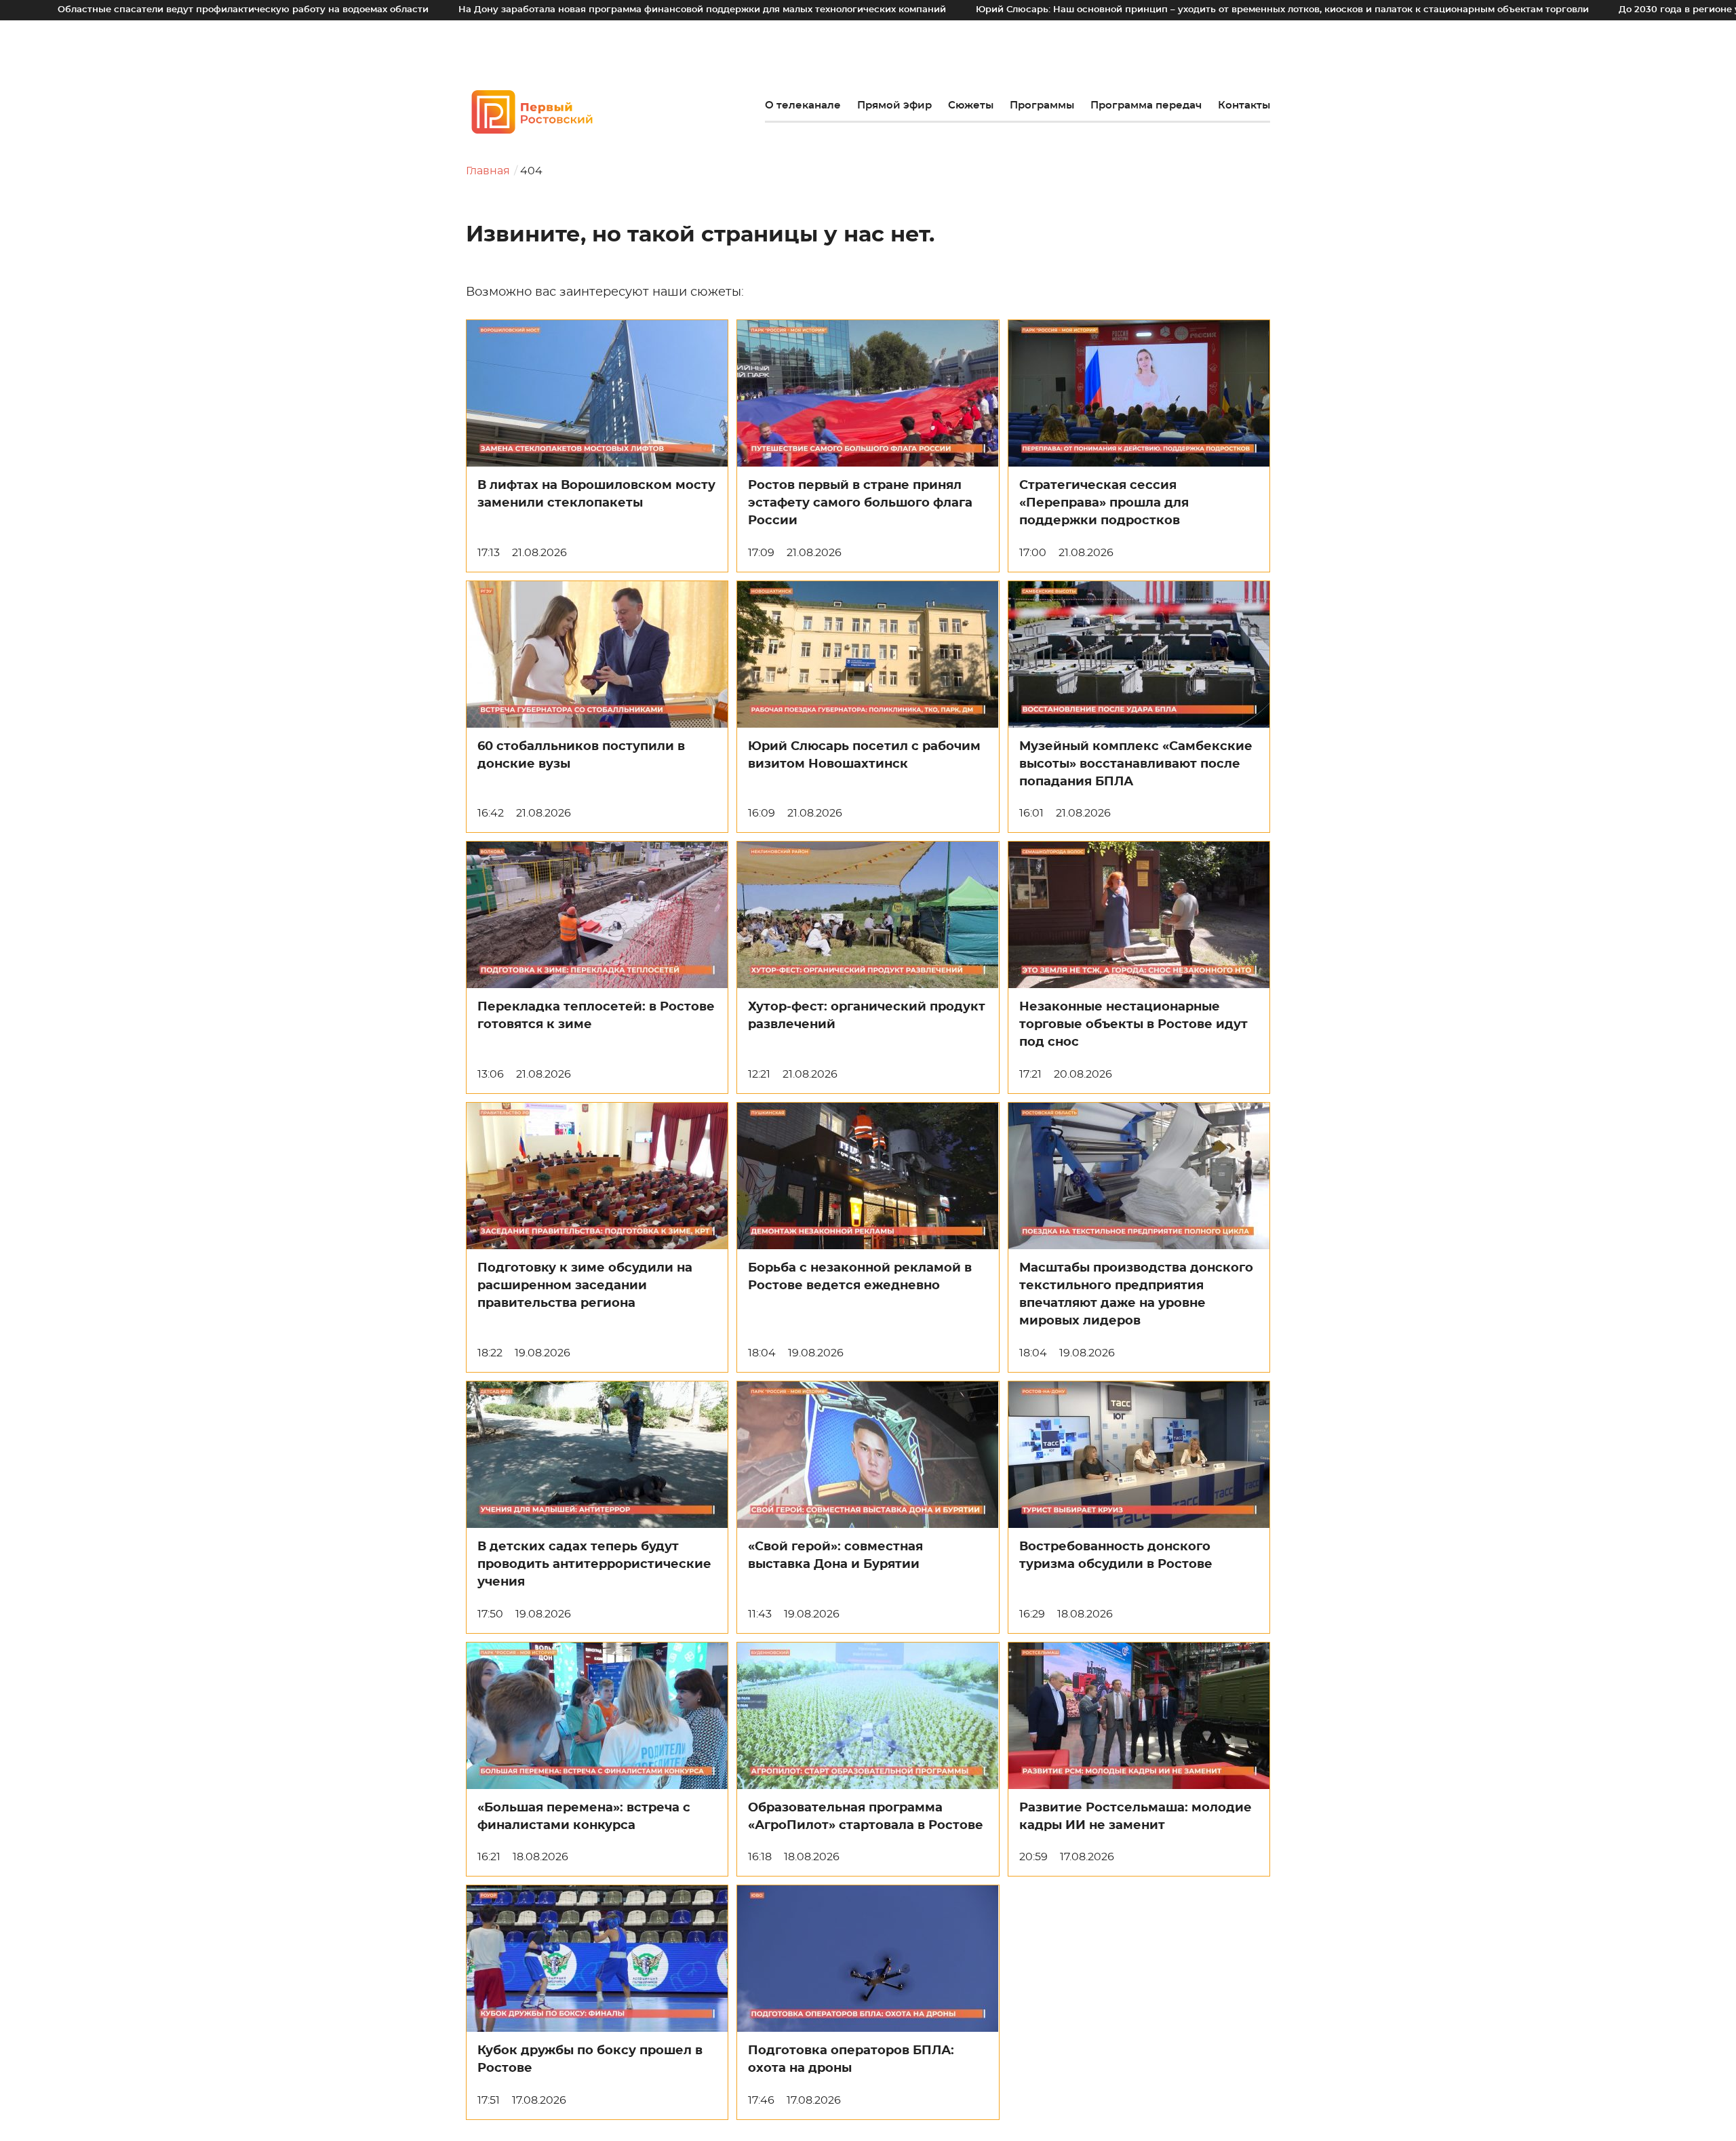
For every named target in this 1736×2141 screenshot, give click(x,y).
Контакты (1244, 105)
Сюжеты (971, 105)
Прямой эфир (894, 105)
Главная (488, 171)
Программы (1042, 105)
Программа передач (1146, 105)
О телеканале (803, 105)
